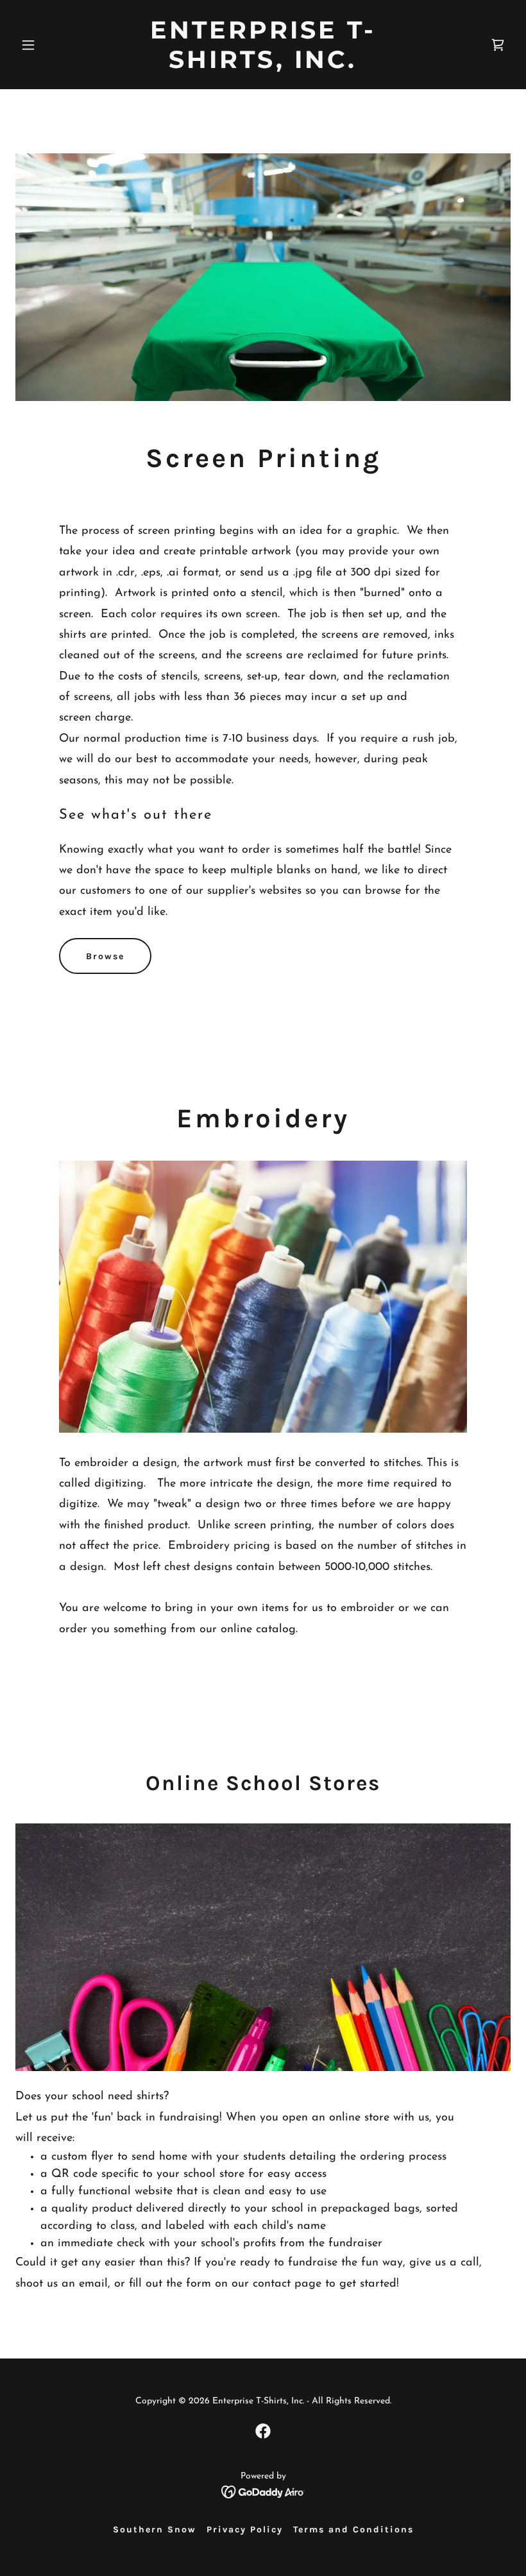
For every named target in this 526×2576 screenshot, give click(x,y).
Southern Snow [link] (155, 2529)
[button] (53, 45)
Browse (105, 956)
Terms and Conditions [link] (353, 2529)
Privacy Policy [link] (245, 2529)
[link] (263, 65)
